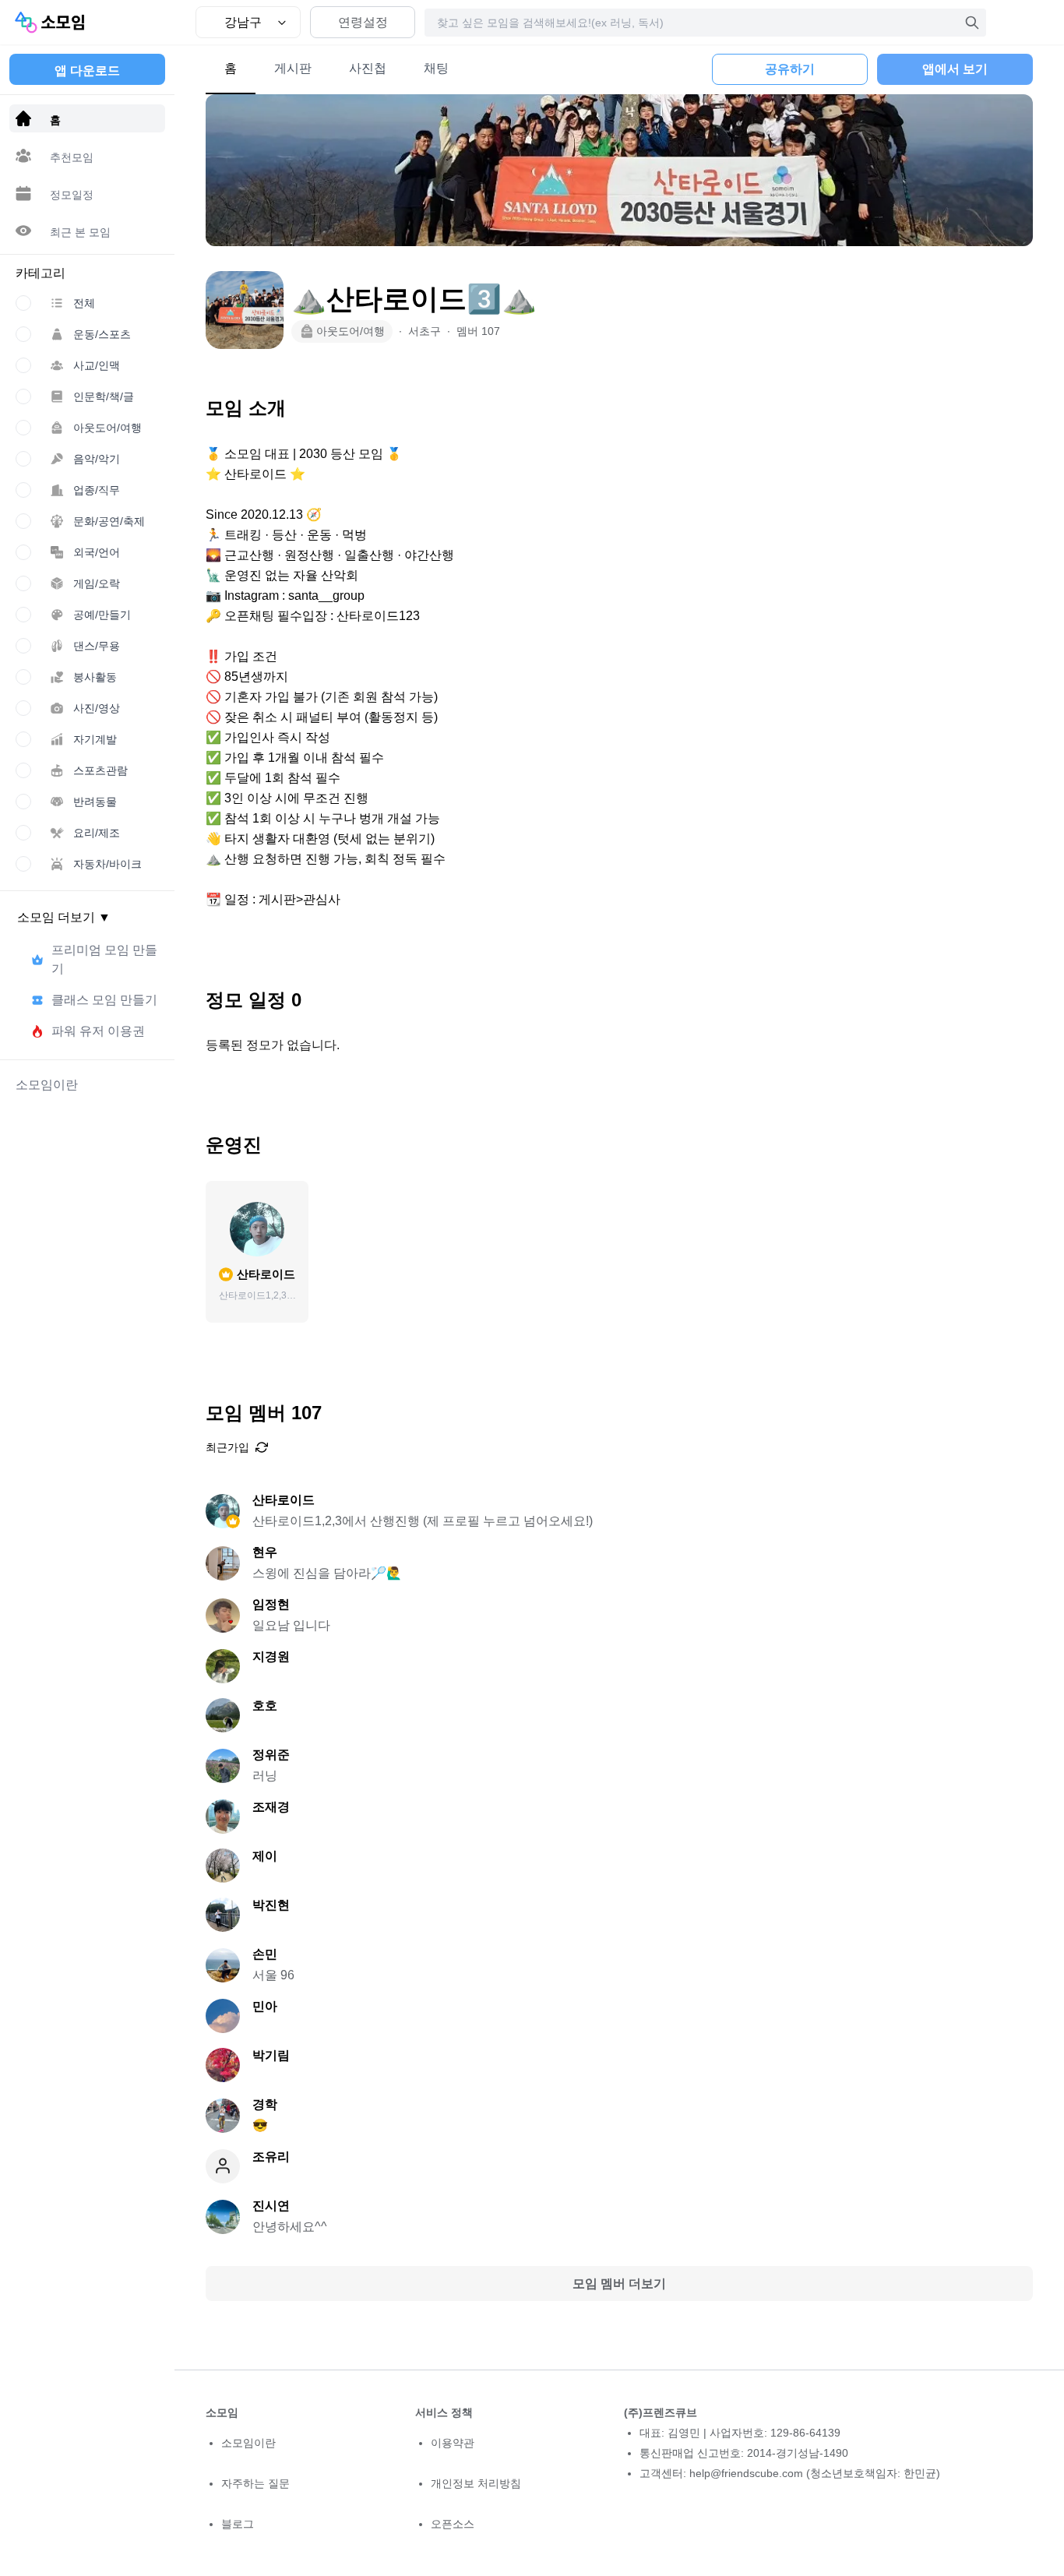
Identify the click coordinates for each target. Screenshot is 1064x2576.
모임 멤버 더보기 (619, 2284)
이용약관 (453, 2443)
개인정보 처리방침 (476, 2483)
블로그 (238, 2524)
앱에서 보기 (955, 69)
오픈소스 (453, 2524)
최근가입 (227, 1447)
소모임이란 (248, 2443)
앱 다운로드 (87, 70)
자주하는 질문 (255, 2483)
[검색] (972, 23)
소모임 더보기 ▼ (64, 917)
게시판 (293, 68)
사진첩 (368, 68)
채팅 (436, 68)
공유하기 (790, 69)
